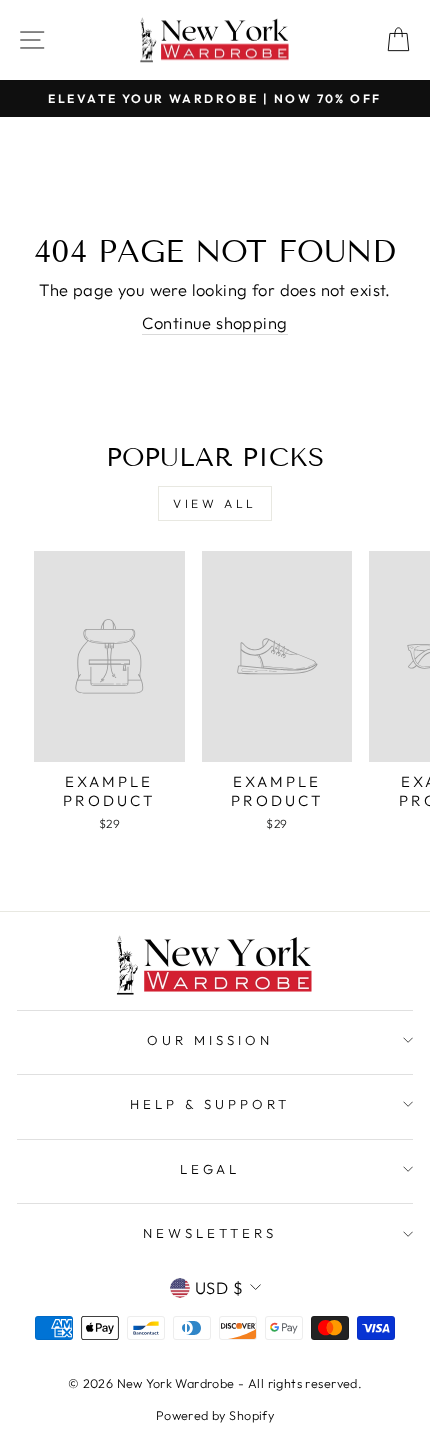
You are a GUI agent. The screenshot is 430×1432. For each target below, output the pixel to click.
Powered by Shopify (215, 1415)
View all (215, 503)
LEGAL (210, 1169)
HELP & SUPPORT (210, 1104)
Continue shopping (214, 322)
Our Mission (210, 1040)
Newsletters (210, 1233)
